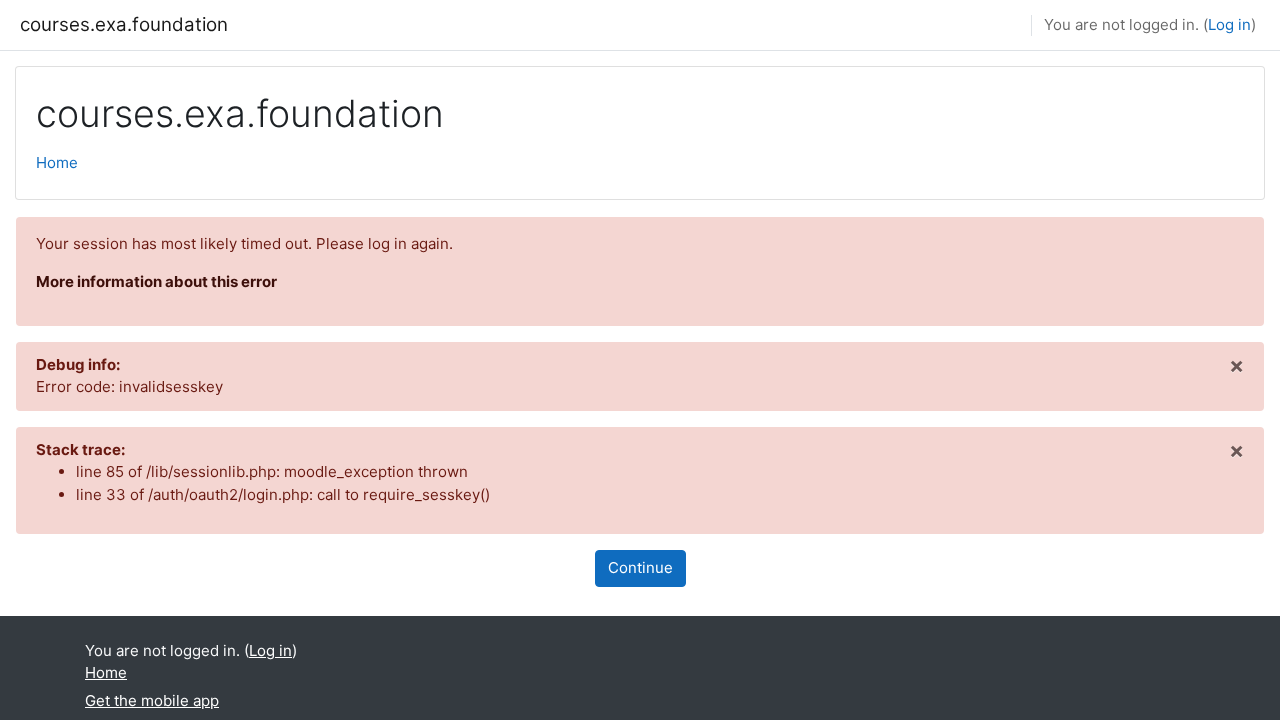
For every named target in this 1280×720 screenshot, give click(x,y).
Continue (640, 567)
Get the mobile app (152, 700)
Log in (1229, 24)
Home (57, 162)
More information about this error (156, 281)
